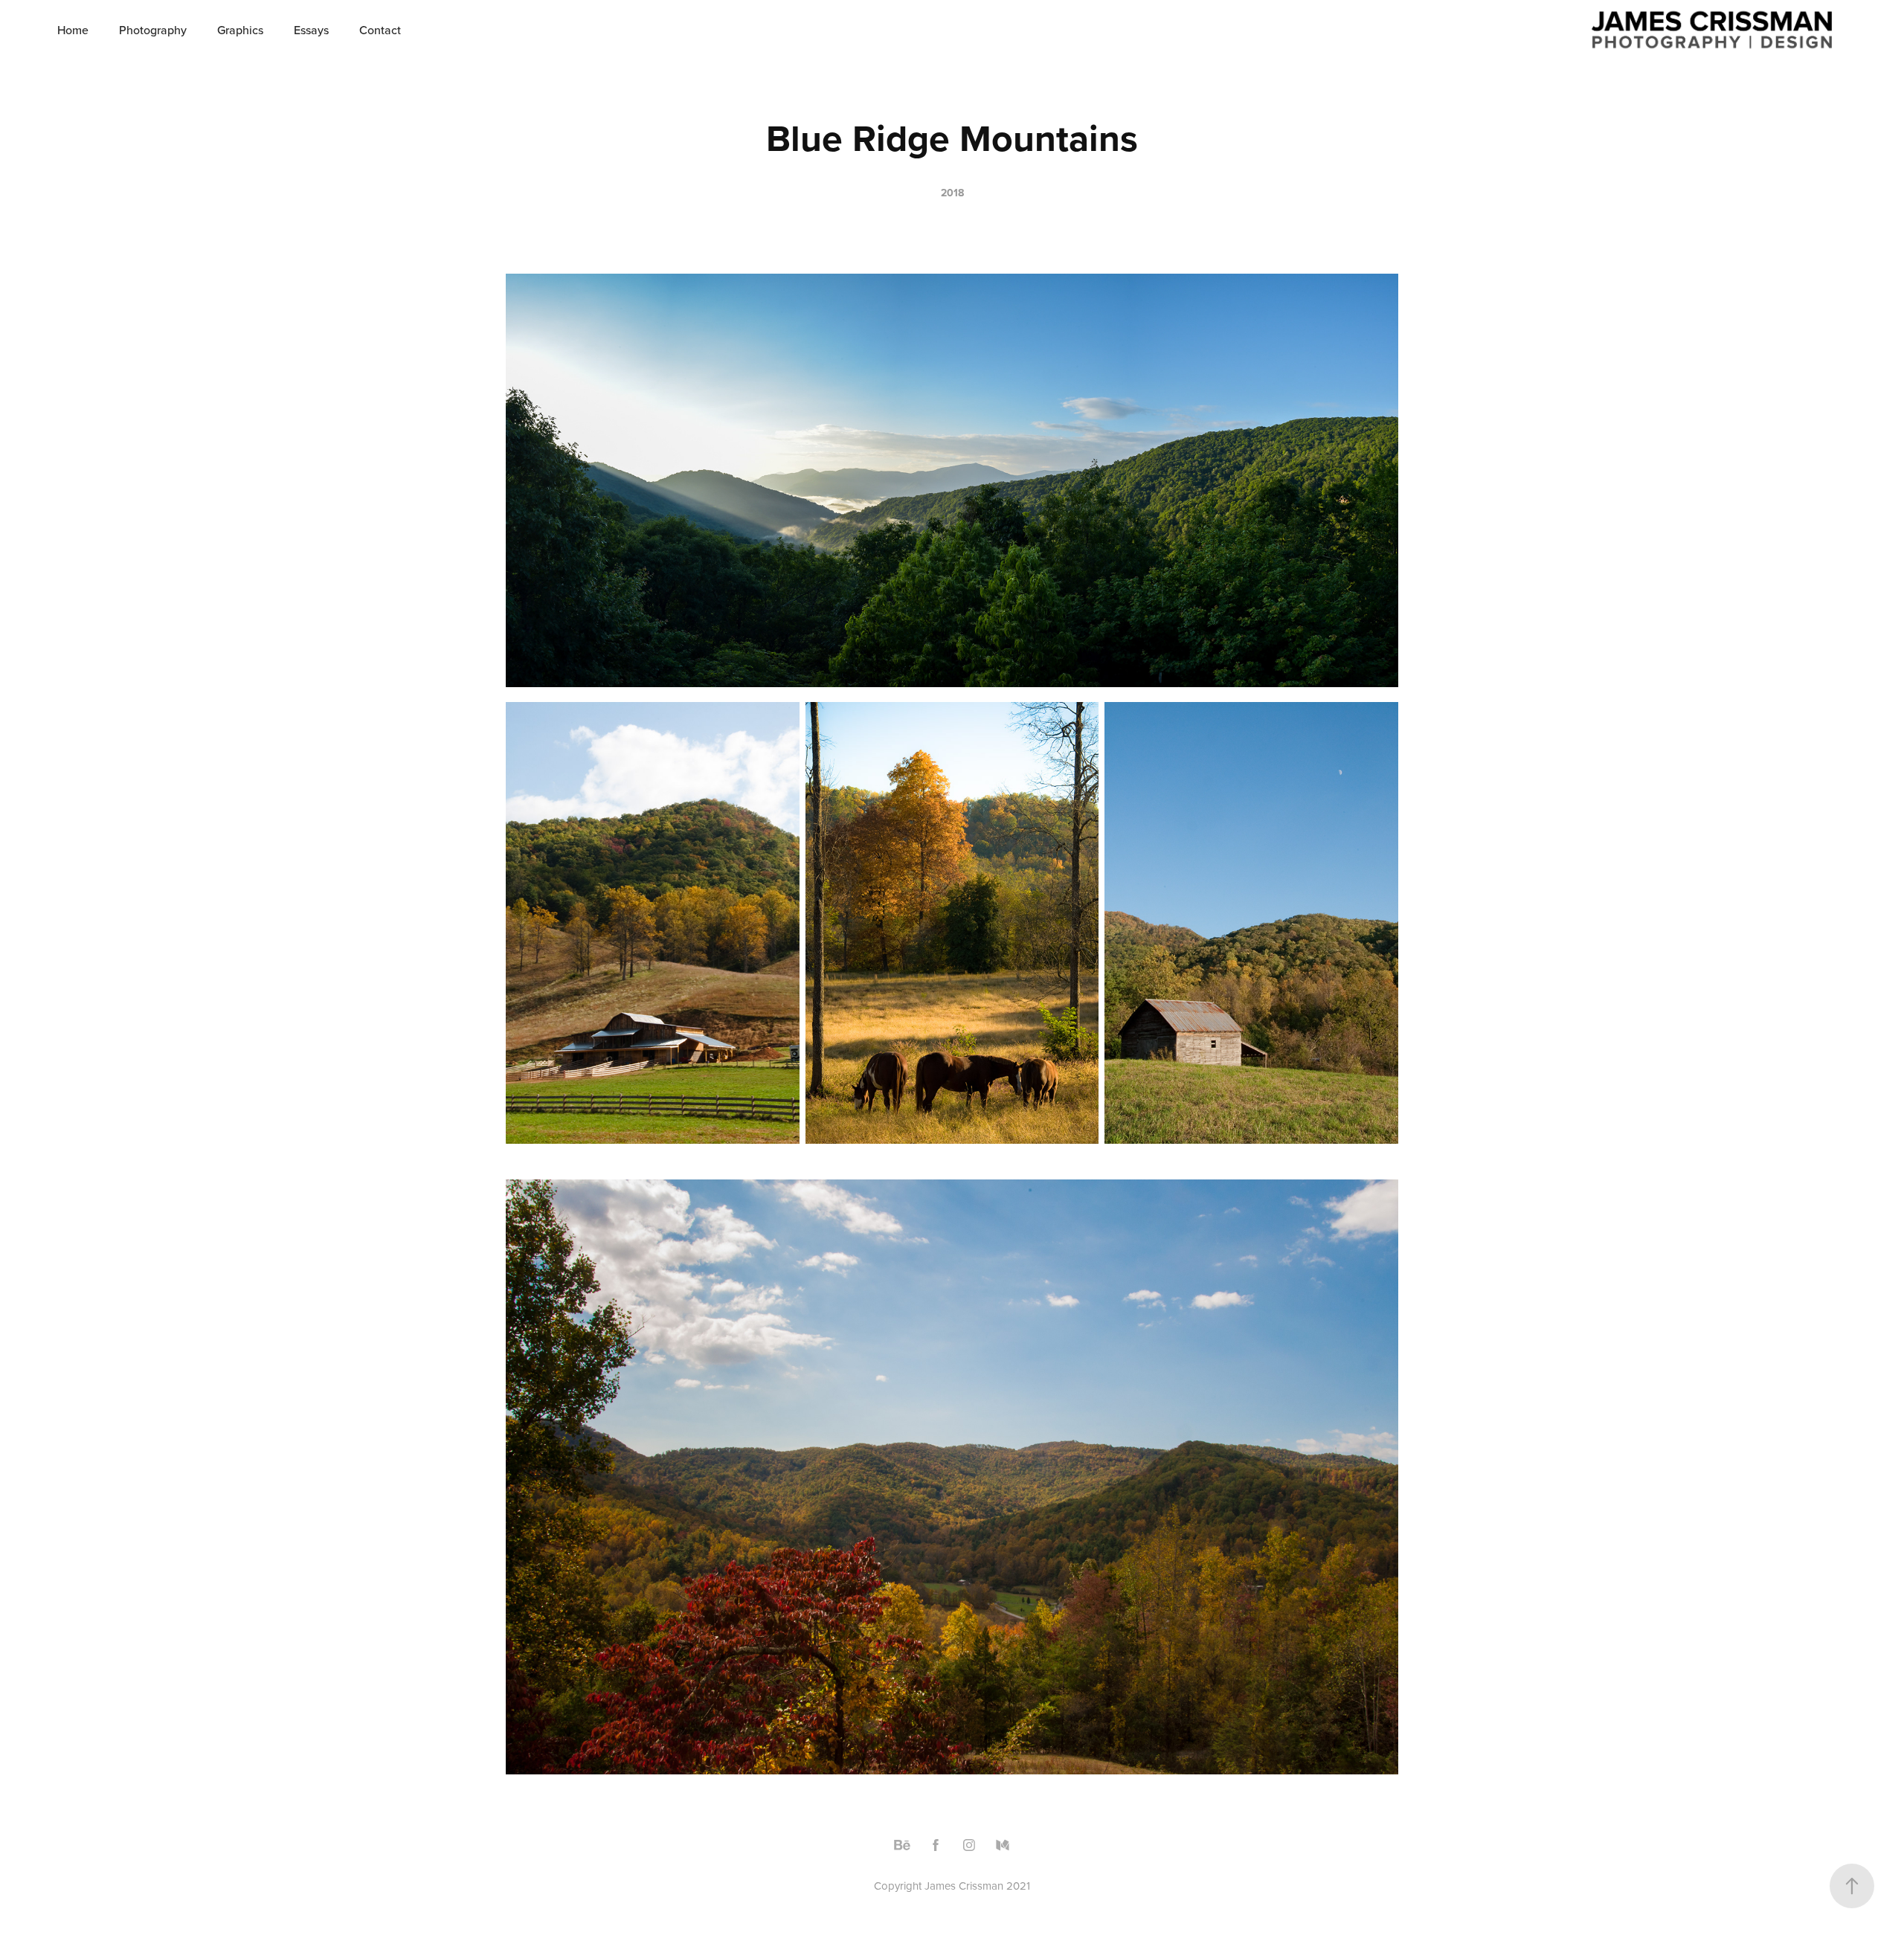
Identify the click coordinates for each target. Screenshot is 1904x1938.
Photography (153, 30)
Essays (311, 30)
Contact (380, 30)
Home (73, 30)
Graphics (240, 30)
